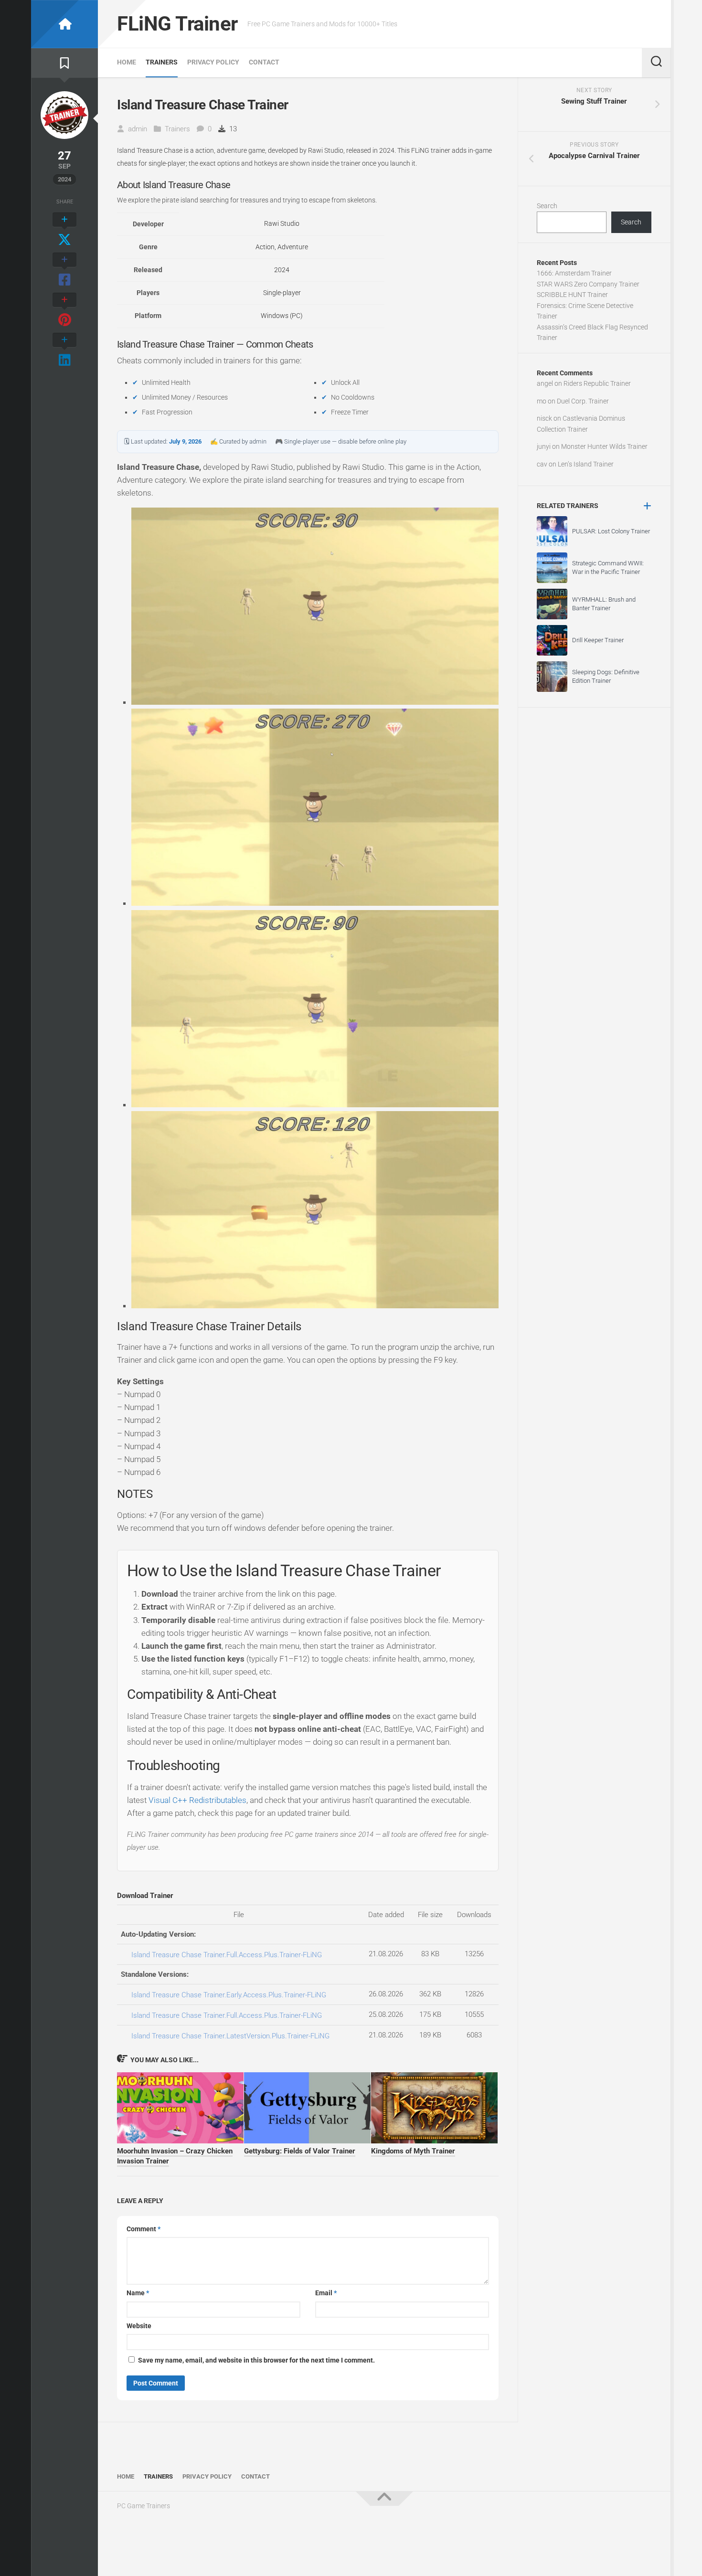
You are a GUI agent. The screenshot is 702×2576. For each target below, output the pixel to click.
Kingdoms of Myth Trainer (413, 2151)
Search (547, 206)
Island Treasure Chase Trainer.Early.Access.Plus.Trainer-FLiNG (229, 1995)
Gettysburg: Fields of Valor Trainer (300, 2151)
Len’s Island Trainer (586, 464)
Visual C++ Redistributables (197, 1800)
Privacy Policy (213, 62)
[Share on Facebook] (64, 270)
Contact (264, 62)
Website (139, 2326)
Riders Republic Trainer (597, 383)
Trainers (162, 62)
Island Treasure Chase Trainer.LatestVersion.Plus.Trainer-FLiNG (230, 2036)
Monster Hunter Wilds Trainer (604, 446)
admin (138, 129)
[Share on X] (64, 230)
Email (326, 2293)
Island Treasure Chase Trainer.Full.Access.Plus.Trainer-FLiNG (227, 1955)
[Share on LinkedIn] (64, 350)
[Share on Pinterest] (64, 310)
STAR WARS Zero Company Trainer (588, 284)
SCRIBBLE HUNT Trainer (572, 295)
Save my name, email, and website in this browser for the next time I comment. (256, 2360)
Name (138, 2293)
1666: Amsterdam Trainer (574, 273)
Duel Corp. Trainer (583, 401)
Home (127, 62)
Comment (144, 2229)
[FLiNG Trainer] (64, 24)
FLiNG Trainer (177, 24)
